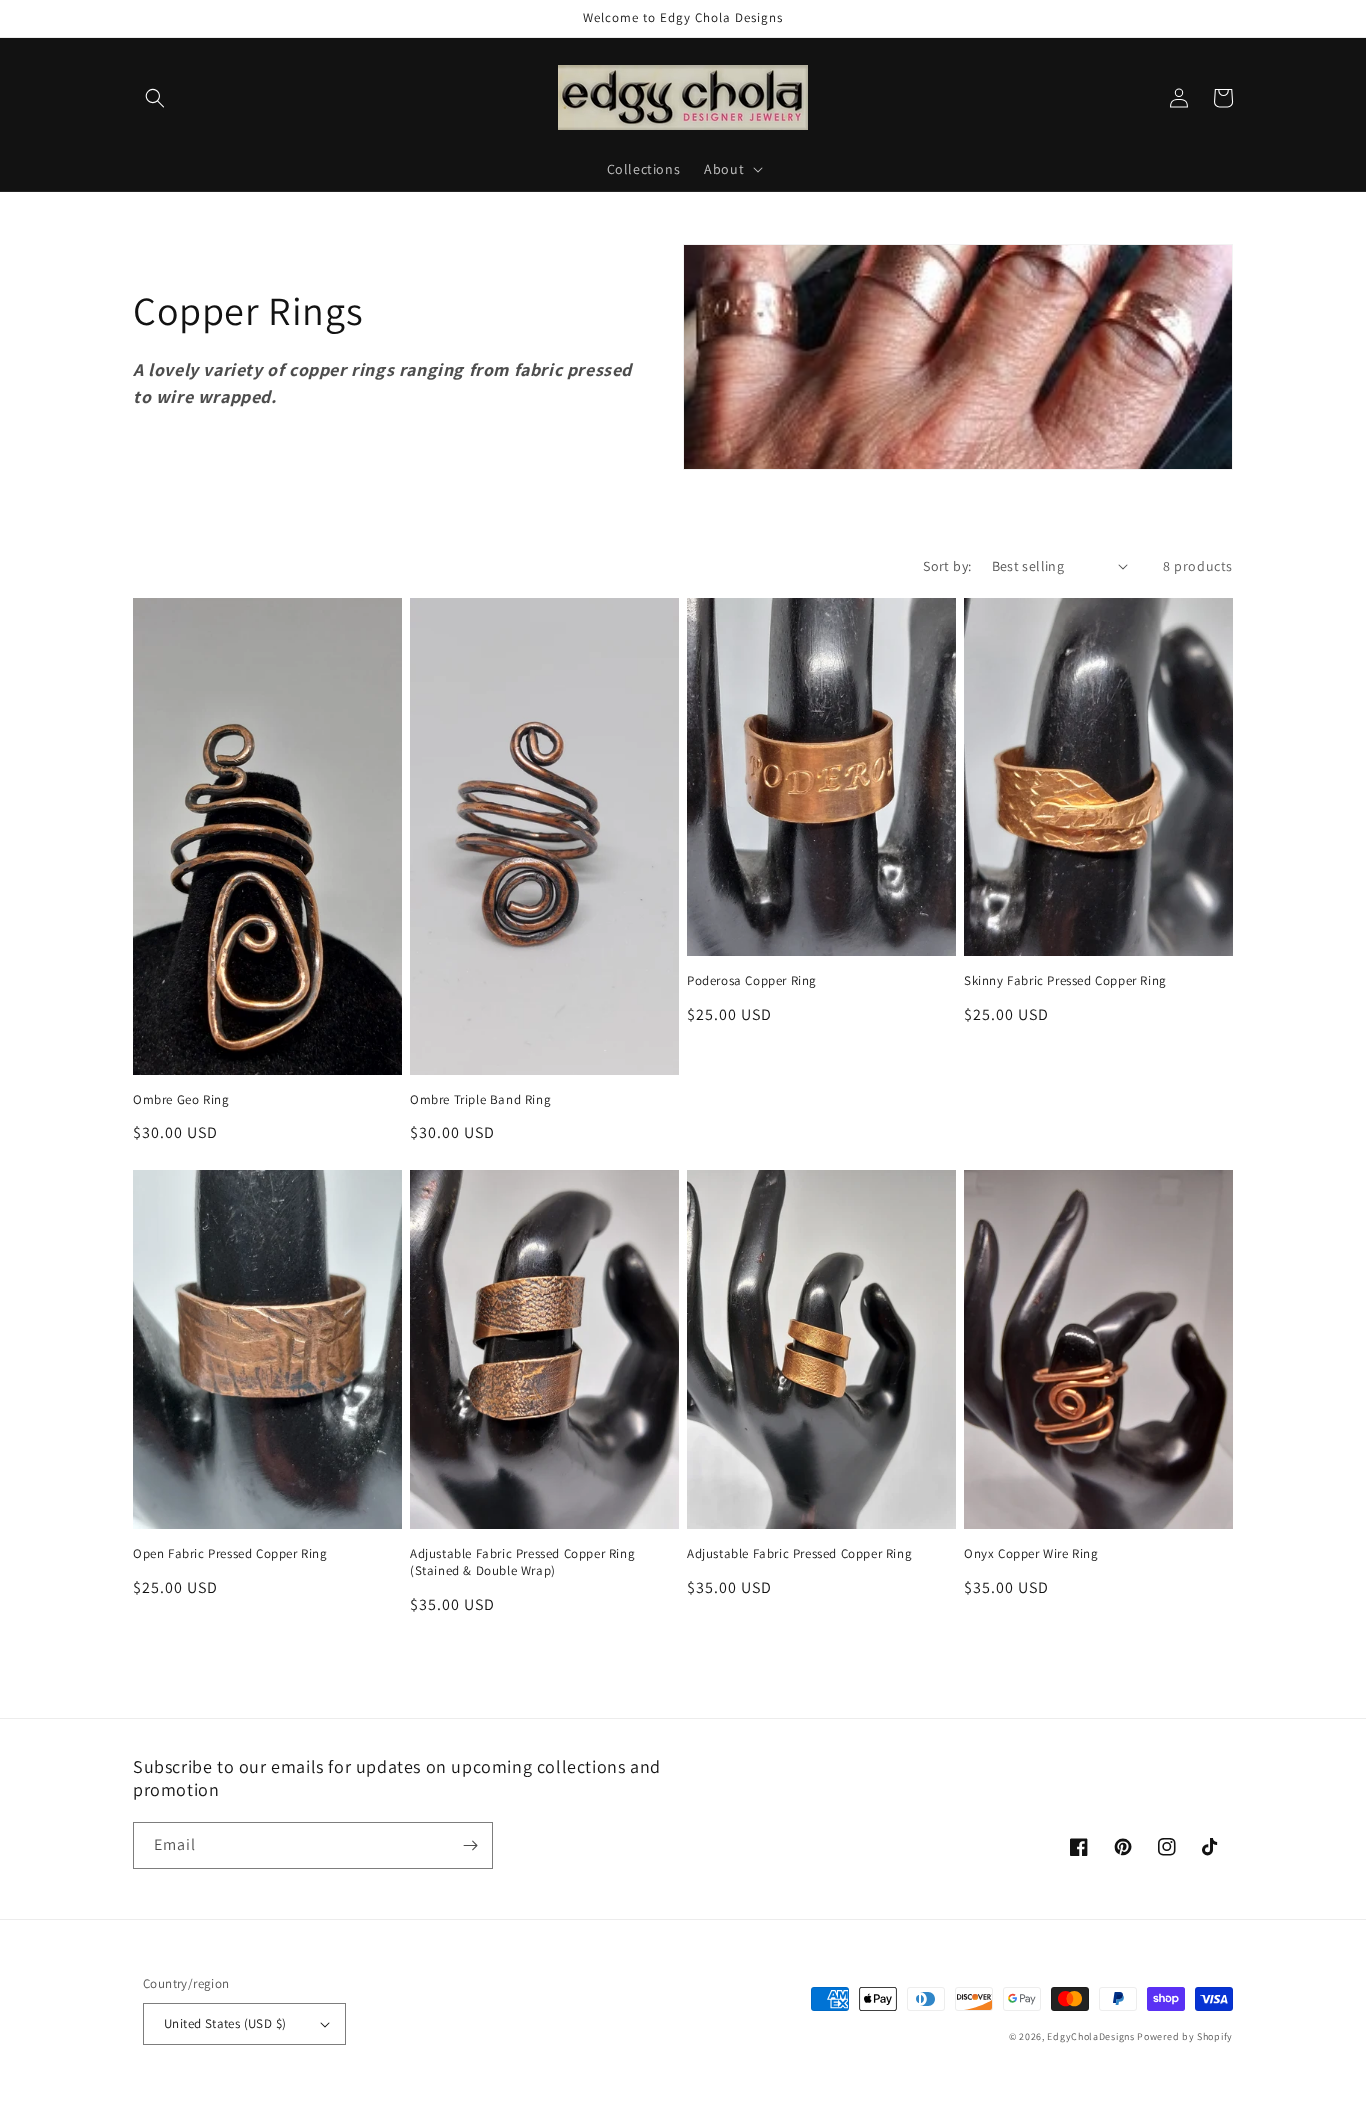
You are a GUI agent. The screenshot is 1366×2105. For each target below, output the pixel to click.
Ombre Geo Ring (181, 1100)
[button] (155, 98)
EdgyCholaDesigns (1090, 2036)
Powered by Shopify (1185, 2036)
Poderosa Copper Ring (752, 981)
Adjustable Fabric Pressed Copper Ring (799, 1554)
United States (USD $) (225, 2023)
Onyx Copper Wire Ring (1031, 1554)
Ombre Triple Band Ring (480, 1100)
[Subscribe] (470, 1845)
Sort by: (947, 566)
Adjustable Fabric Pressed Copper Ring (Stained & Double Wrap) (522, 1562)
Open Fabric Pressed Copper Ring (230, 1554)
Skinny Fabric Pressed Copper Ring (1065, 981)
